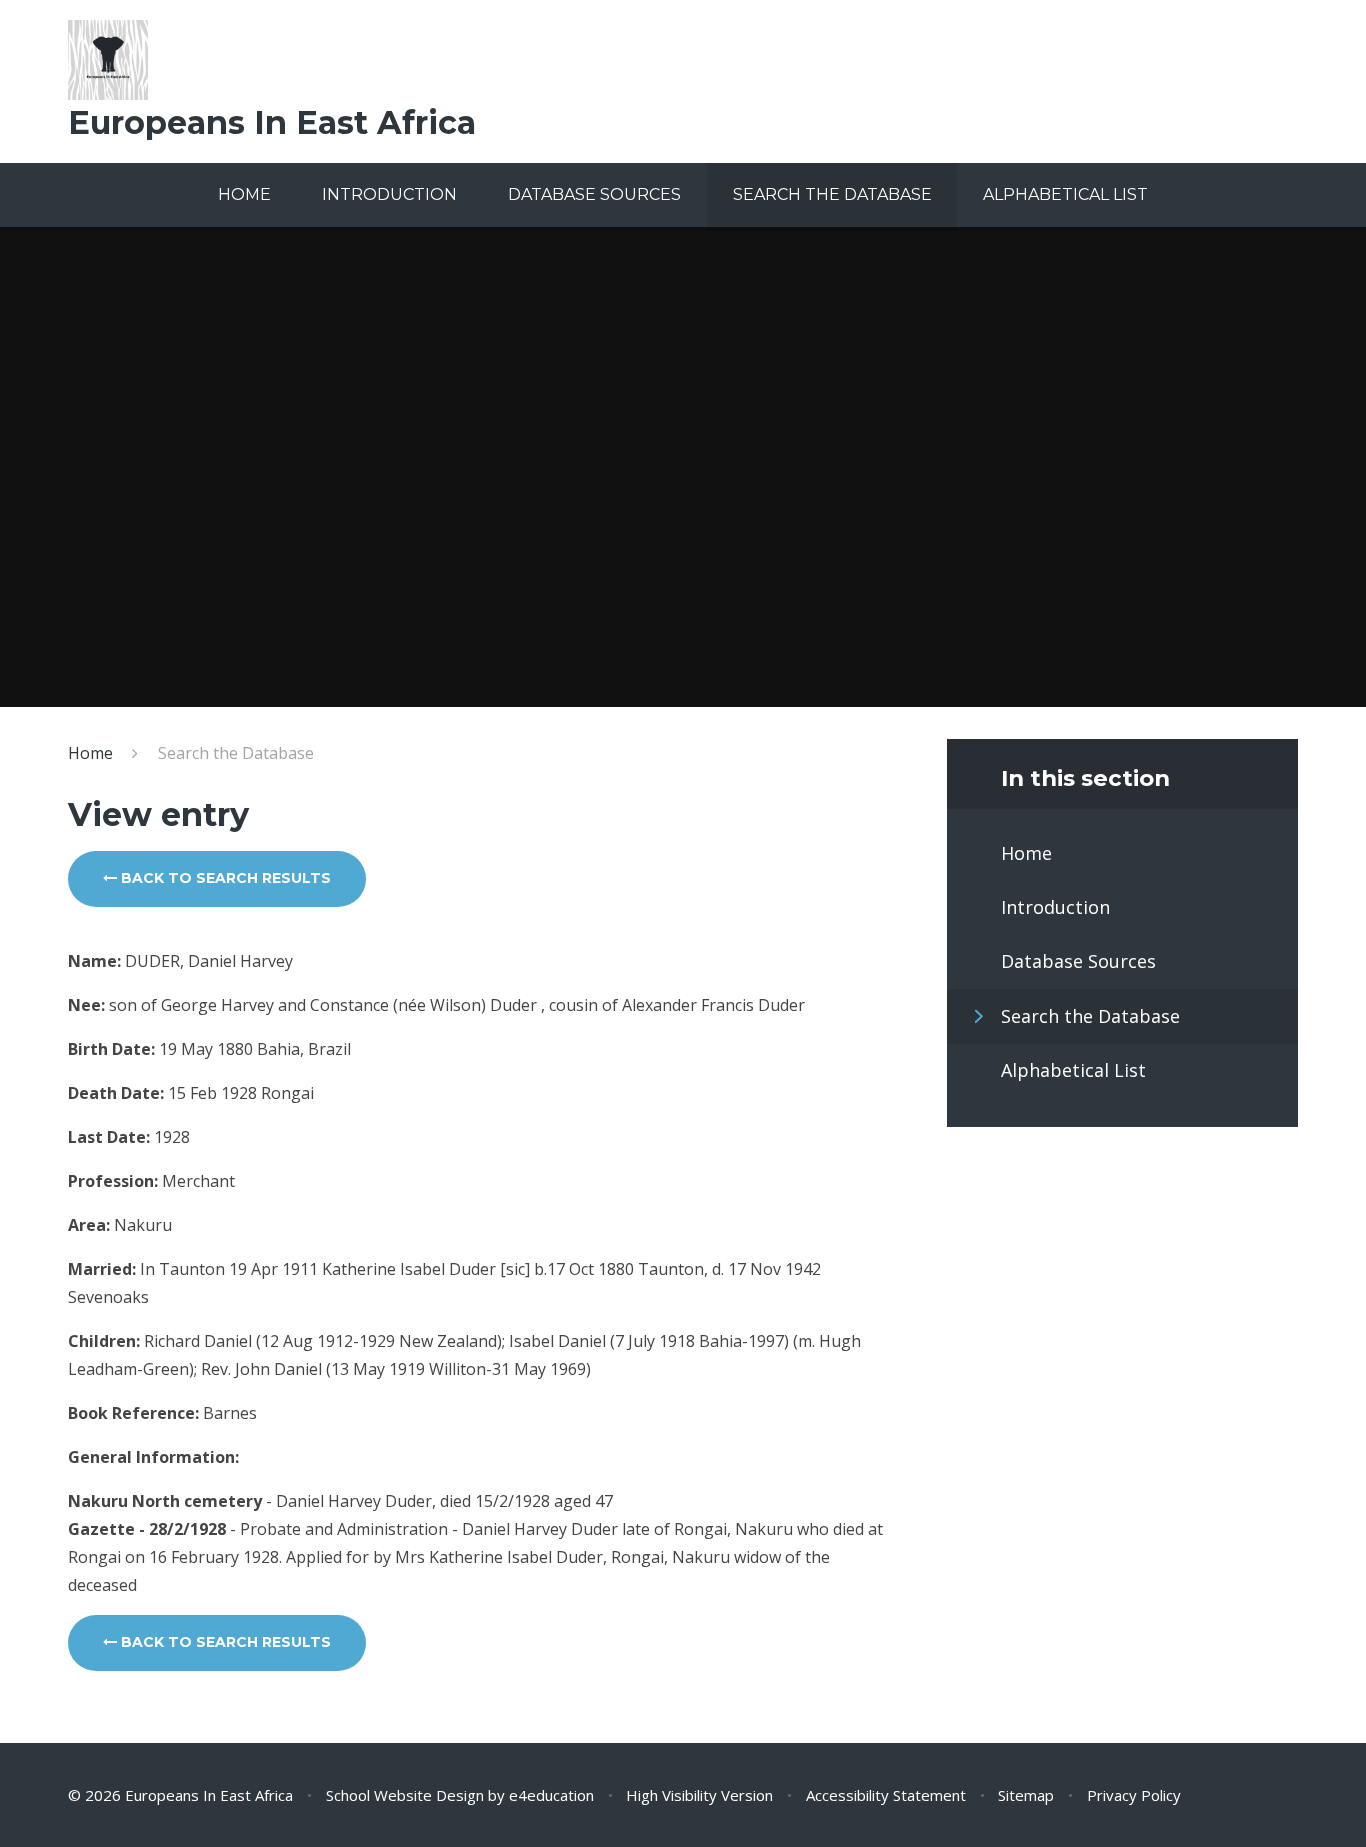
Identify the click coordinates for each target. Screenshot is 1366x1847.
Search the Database (236, 753)
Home (90, 753)
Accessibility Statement (886, 1795)
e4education (551, 1795)
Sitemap (1026, 1795)
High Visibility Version (699, 1795)
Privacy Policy (1134, 1795)
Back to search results (224, 878)
